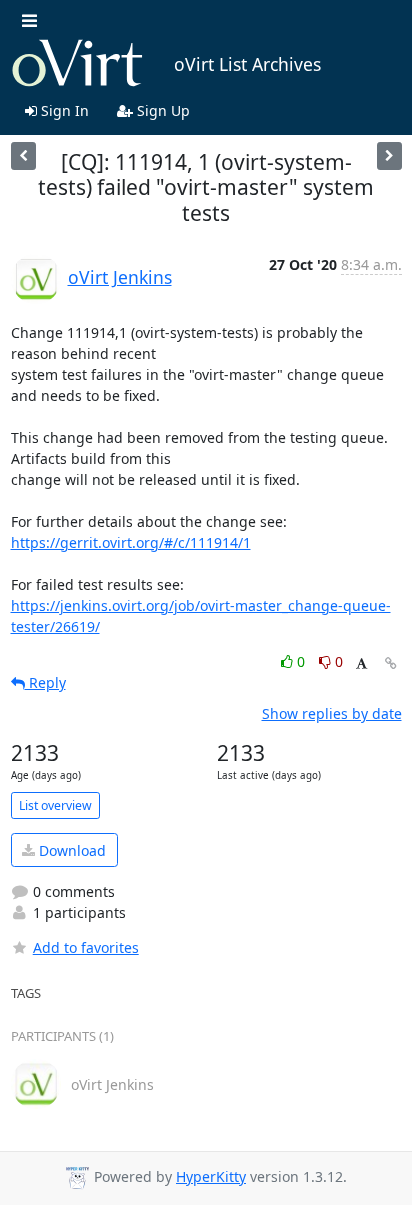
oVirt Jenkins (120, 277)
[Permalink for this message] (391, 663)
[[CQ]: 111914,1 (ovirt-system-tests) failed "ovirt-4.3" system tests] (389, 155)
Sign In (63, 110)
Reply (45, 682)
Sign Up (161, 110)
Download (70, 850)
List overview (55, 805)
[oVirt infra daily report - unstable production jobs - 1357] (23, 155)
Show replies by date (332, 713)
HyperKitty (211, 1176)
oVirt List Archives (247, 64)
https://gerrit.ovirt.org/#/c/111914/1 (131, 542)
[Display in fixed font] (361, 664)
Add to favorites (86, 947)
